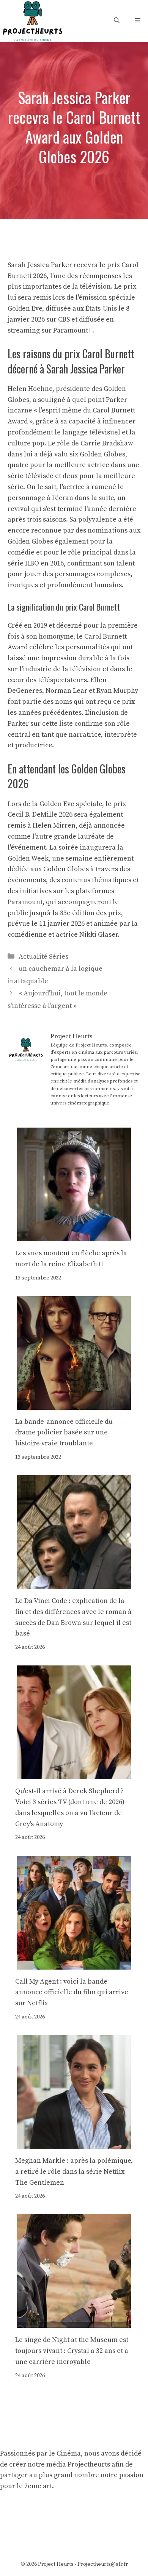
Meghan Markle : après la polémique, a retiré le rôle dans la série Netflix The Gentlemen (74, 2172)
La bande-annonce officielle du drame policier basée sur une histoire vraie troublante (64, 1433)
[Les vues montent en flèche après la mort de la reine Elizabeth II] (74, 1235)
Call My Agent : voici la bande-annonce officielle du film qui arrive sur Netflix (72, 1993)
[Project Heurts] (32, 20)
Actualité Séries (43, 957)
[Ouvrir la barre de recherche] (117, 21)
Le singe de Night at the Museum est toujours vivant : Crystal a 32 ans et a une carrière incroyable (72, 2351)
